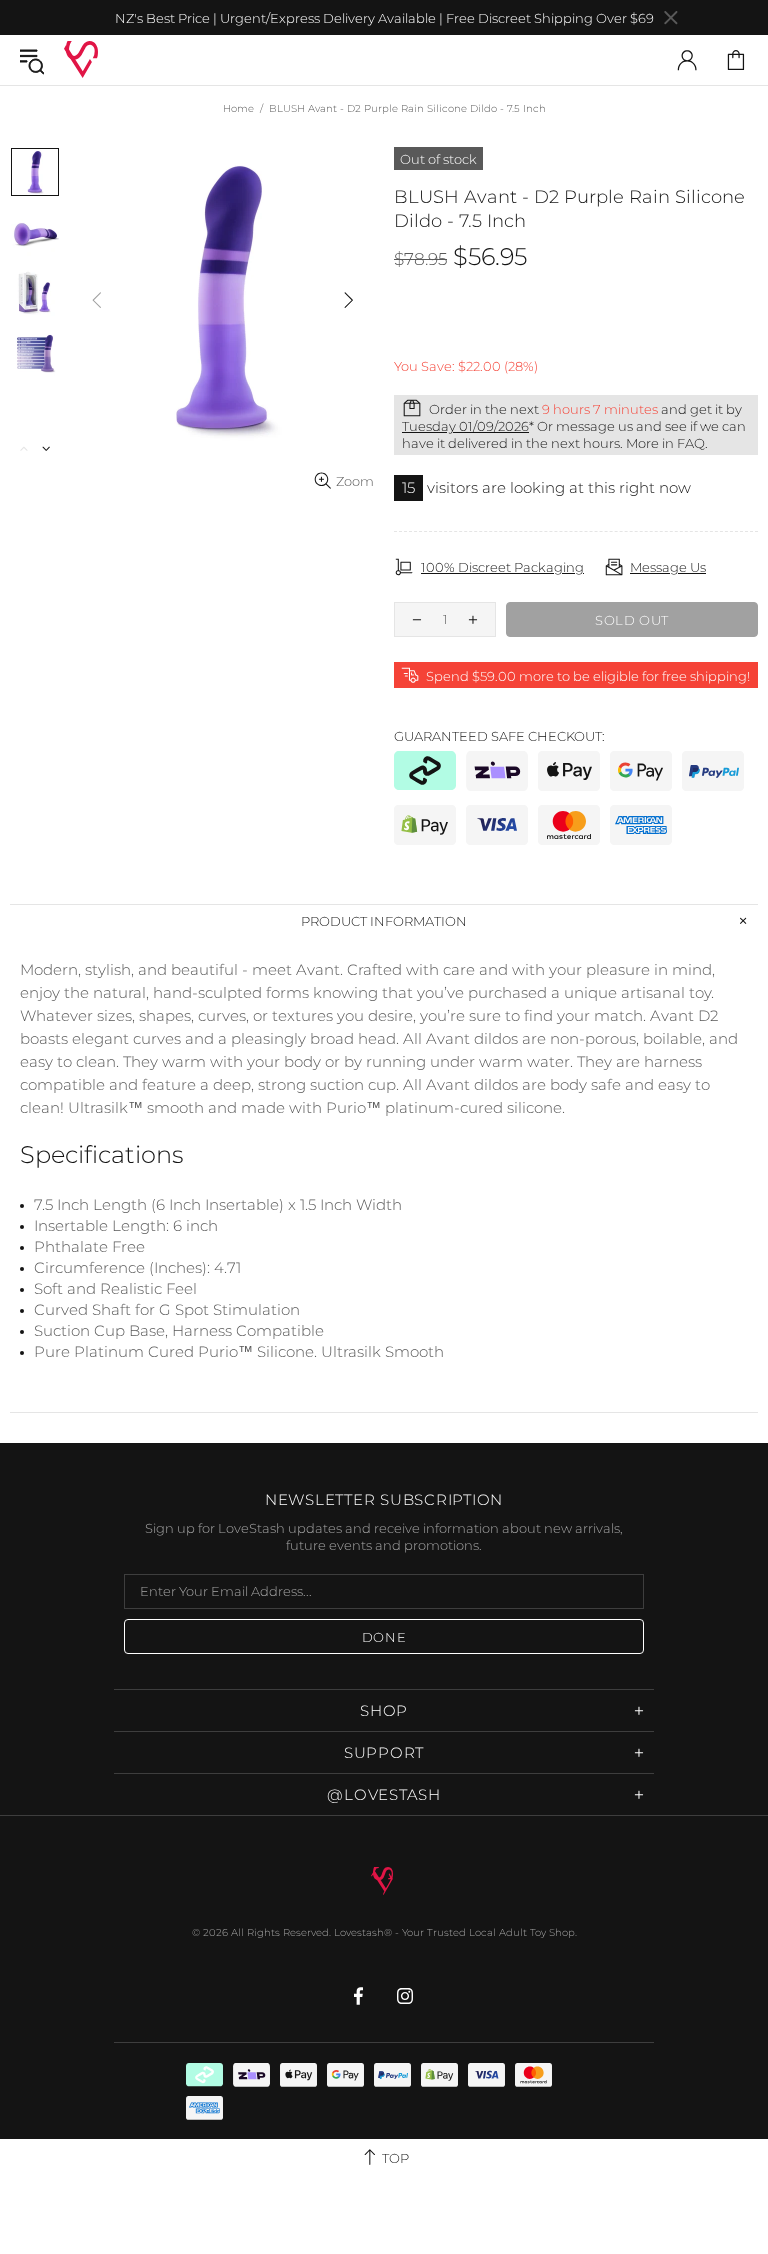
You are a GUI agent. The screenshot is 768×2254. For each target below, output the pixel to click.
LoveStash (81, 59)
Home (238, 108)
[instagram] (405, 1996)
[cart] (736, 60)
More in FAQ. (667, 443)
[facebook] (360, 1996)
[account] (687, 60)
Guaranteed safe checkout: (499, 736)
